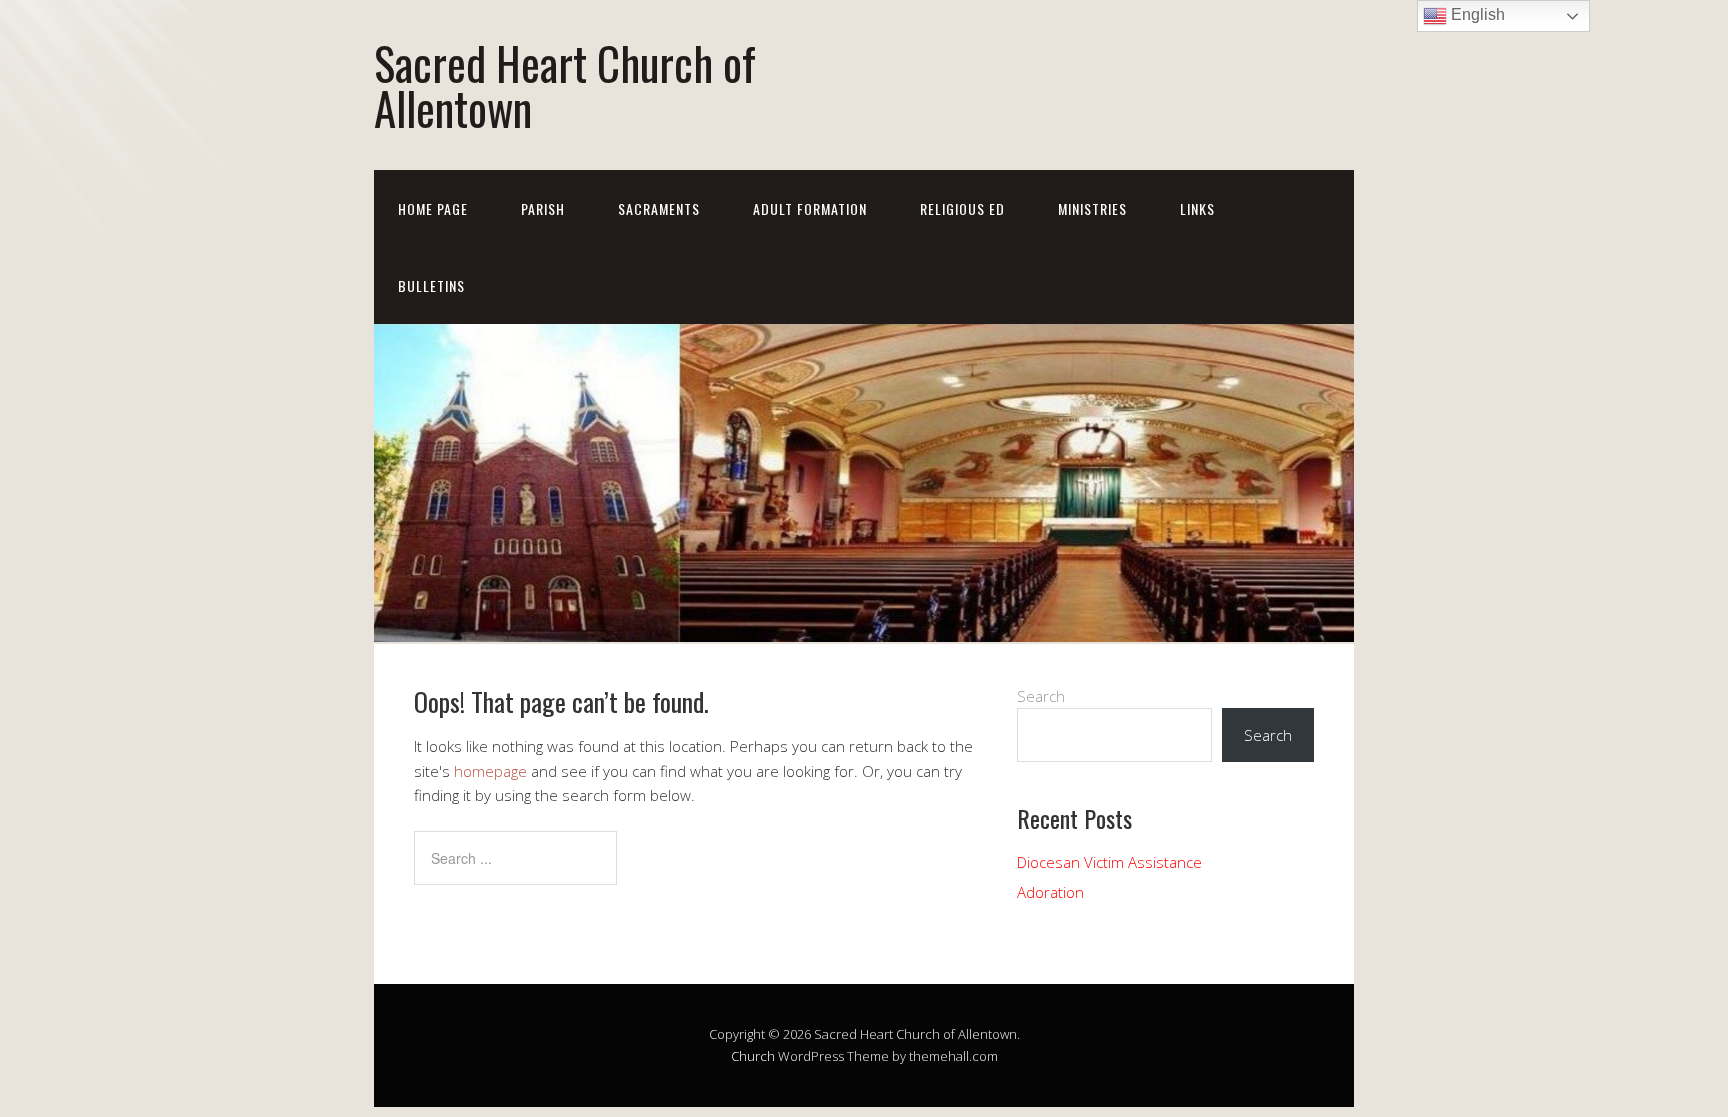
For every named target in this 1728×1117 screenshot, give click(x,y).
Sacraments (659, 208)
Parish (543, 208)
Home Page (433, 208)
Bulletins (431, 285)
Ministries (1092, 208)
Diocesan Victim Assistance (1109, 862)
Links (1197, 208)
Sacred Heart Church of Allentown (565, 85)
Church (753, 1056)
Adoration (1050, 892)
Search (1041, 696)
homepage (490, 771)
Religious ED (962, 208)
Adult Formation (810, 208)
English (1476, 14)
